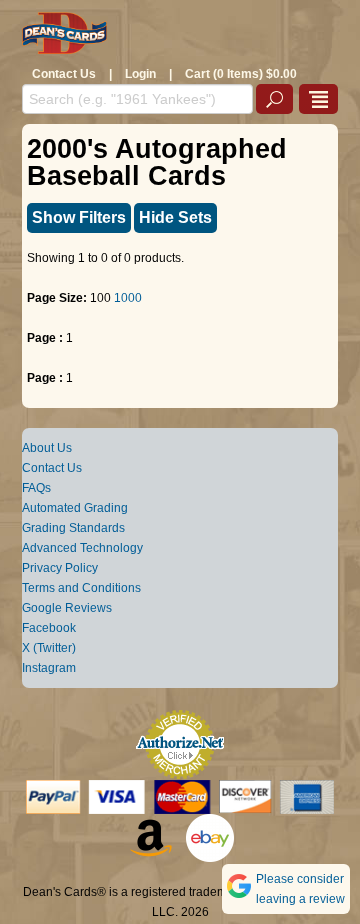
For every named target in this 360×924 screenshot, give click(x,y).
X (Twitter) (49, 648)
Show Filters (79, 217)
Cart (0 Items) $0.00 (241, 74)
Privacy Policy (60, 568)
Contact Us (64, 74)
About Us (47, 448)
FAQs (36, 488)
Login (140, 74)
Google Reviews (67, 608)
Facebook (49, 628)
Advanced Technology (82, 548)
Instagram (49, 668)
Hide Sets (175, 217)
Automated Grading (75, 508)
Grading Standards (73, 528)
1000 (128, 298)
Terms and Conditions (81, 588)
